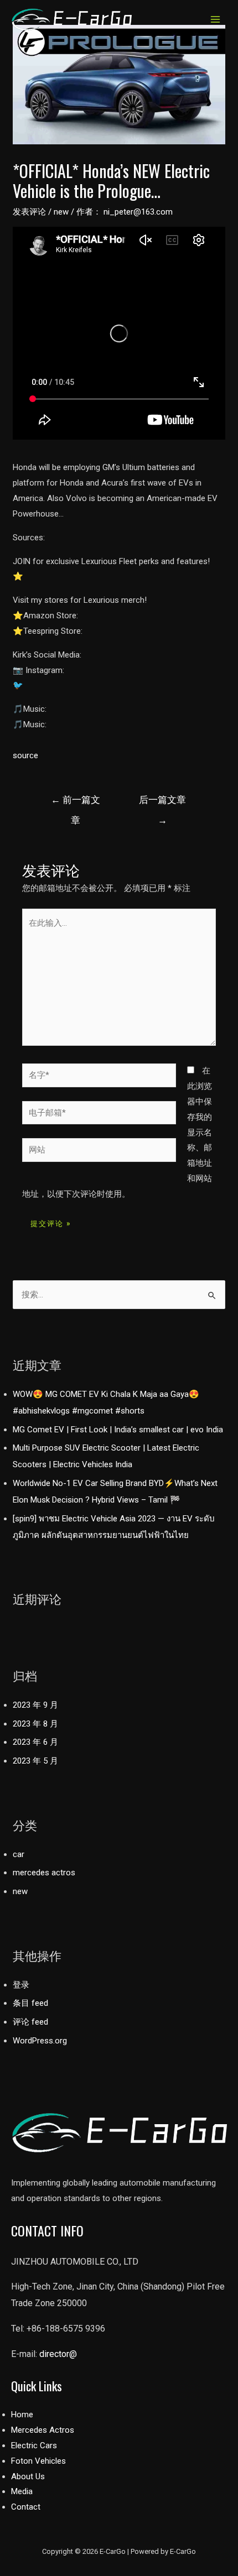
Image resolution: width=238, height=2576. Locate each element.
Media (22, 2491)
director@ (58, 2354)
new (61, 212)
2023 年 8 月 (35, 1724)
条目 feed (30, 2003)
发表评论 (29, 212)
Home (22, 2415)
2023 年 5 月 (35, 1761)
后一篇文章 (162, 803)
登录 (21, 1985)
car (19, 1854)
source (25, 755)
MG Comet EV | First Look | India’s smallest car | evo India (118, 1430)
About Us (28, 2476)
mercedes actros (44, 1873)
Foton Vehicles (38, 2461)
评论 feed (30, 2022)
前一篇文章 (76, 803)
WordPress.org (40, 2041)
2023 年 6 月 (35, 1742)
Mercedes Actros (43, 2430)
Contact (26, 2507)
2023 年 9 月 (35, 1705)
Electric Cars (34, 2445)
